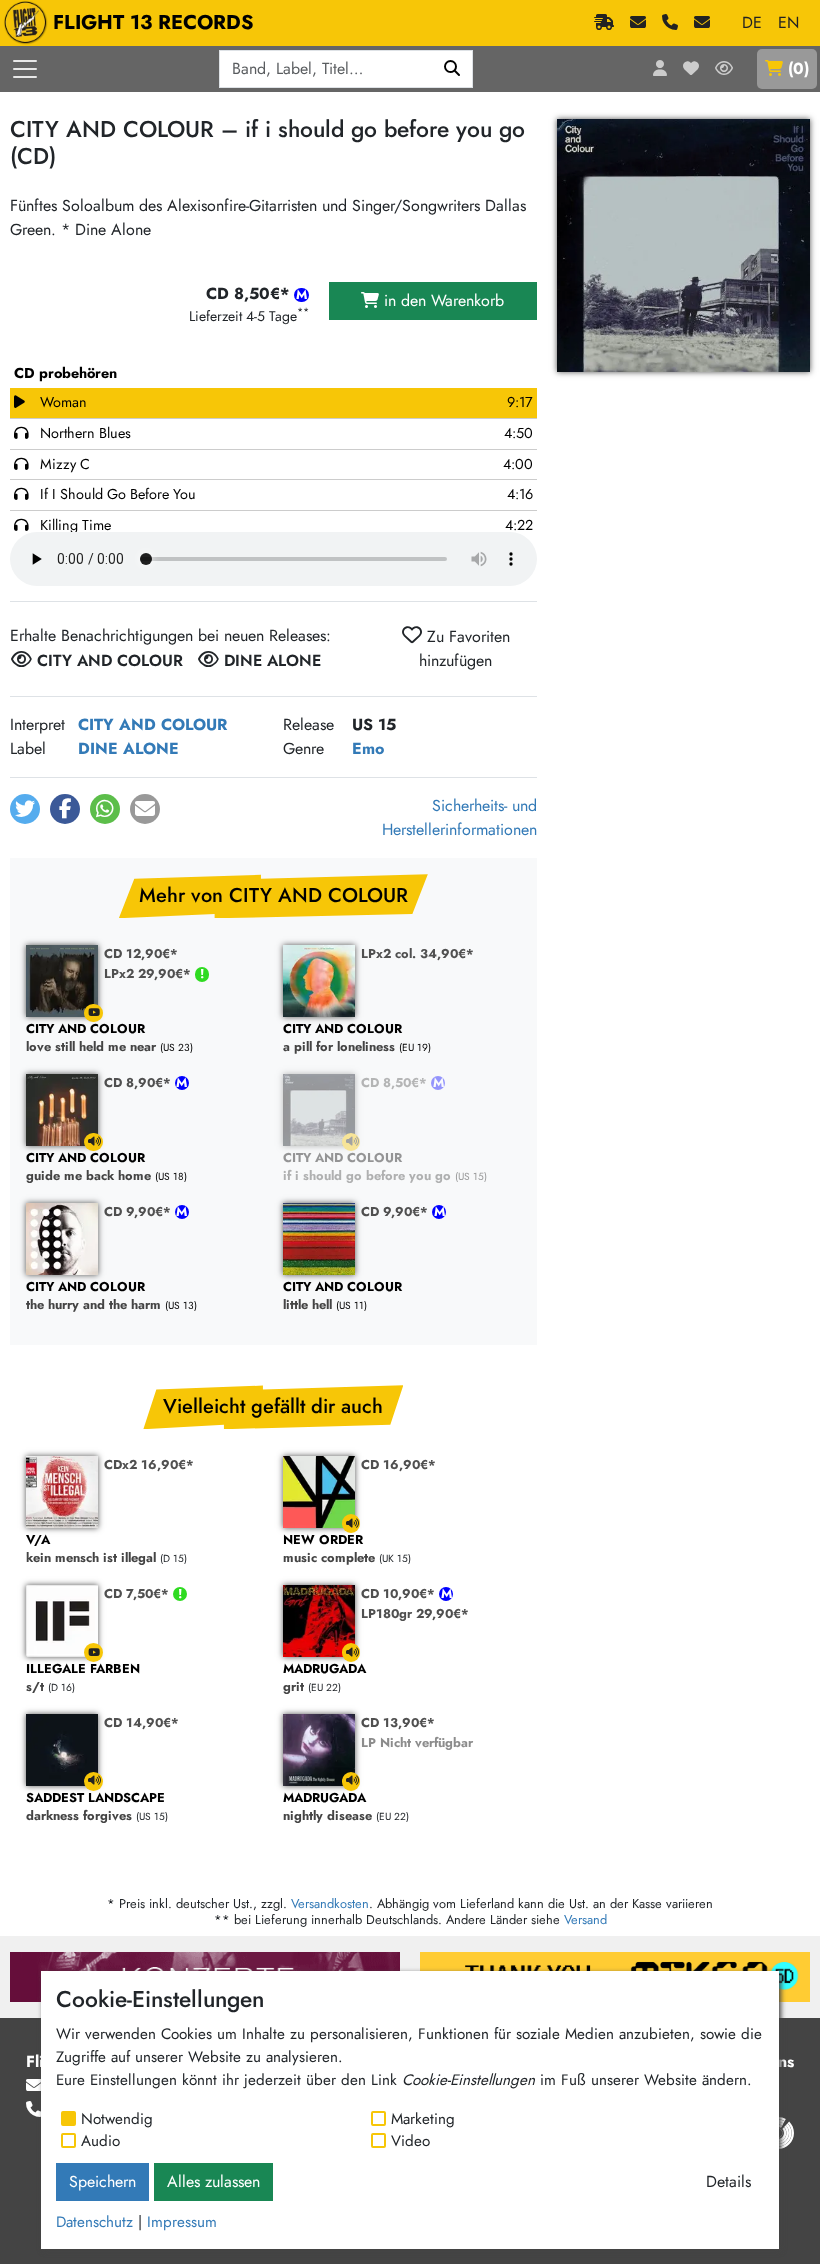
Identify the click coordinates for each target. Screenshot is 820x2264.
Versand (585, 1919)
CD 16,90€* (398, 1464)
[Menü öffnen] (25, 69)
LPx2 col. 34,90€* (417, 953)
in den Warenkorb (441, 300)
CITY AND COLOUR (152, 724)
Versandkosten (330, 1903)
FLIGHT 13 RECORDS (153, 22)
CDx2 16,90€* (149, 1464)
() (798, 68)
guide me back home (88, 1167)
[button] (25, 809)
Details (728, 2181)
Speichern (102, 2181)
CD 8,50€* (396, 1082)
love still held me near (91, 1038)
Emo (368, 748)
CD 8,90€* (139, 1082)
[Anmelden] (660, 69)
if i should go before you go (367, 1167)
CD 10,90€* (400, 1593)
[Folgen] (724, 69)
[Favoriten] (691, 69)
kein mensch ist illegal (91, 1549)
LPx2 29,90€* (149, 973)
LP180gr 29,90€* (415, 1613)
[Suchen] (452, 69)
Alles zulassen (213, 2181)
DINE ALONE (128, 748)
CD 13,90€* (398, 1722)
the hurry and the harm (93, 1296)
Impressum (182, 2222)
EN (788, 22)
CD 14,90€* (141, 1722)
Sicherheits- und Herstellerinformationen (459, 817)
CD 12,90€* (141, 953)
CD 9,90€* (139, 1211)
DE (752, 22)
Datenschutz (94, 2222)
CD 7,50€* (138, 1593)
